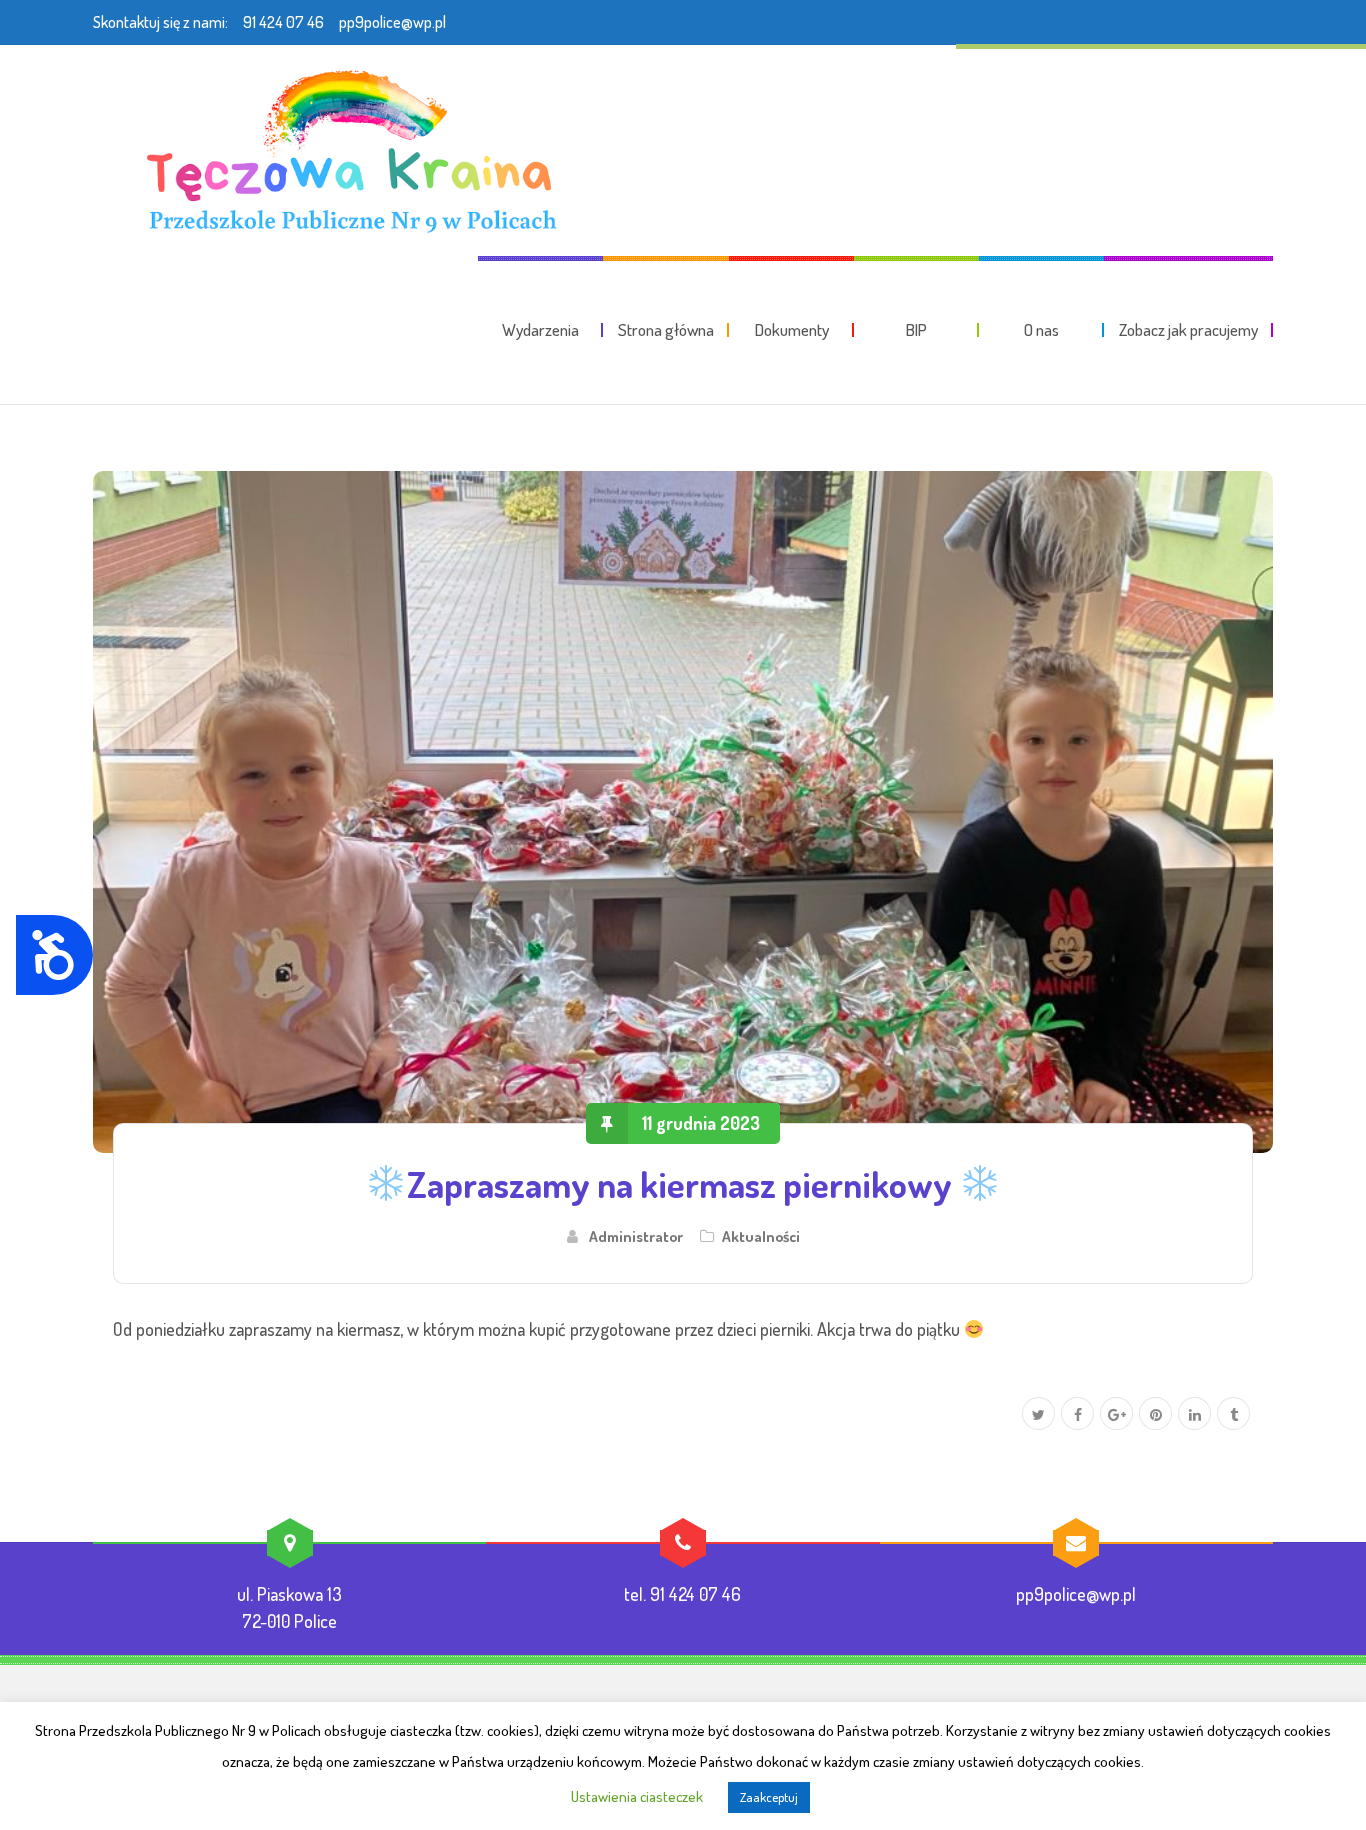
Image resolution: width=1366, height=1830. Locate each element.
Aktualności (761, 1236)
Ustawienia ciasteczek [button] (637, 1796)
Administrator (636, 1236)
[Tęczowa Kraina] (345, 150)
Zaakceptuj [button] (769, 1797)
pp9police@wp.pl (392, 22)
